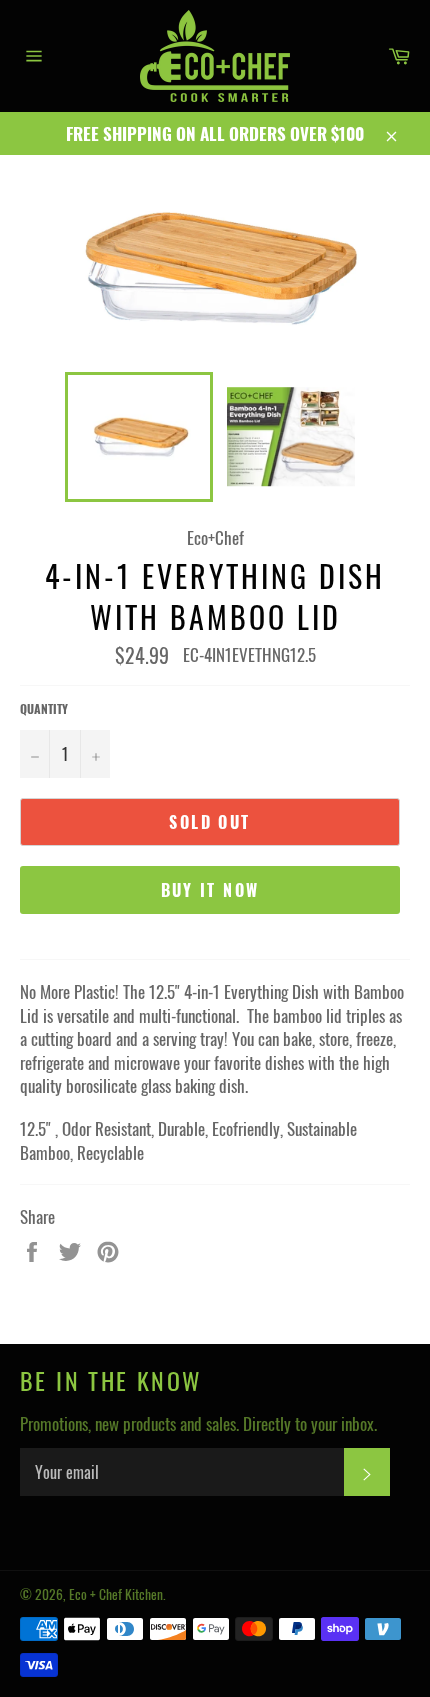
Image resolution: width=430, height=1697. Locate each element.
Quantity (44, 709)
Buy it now (210, 890)
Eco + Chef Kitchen (116, 1594)
